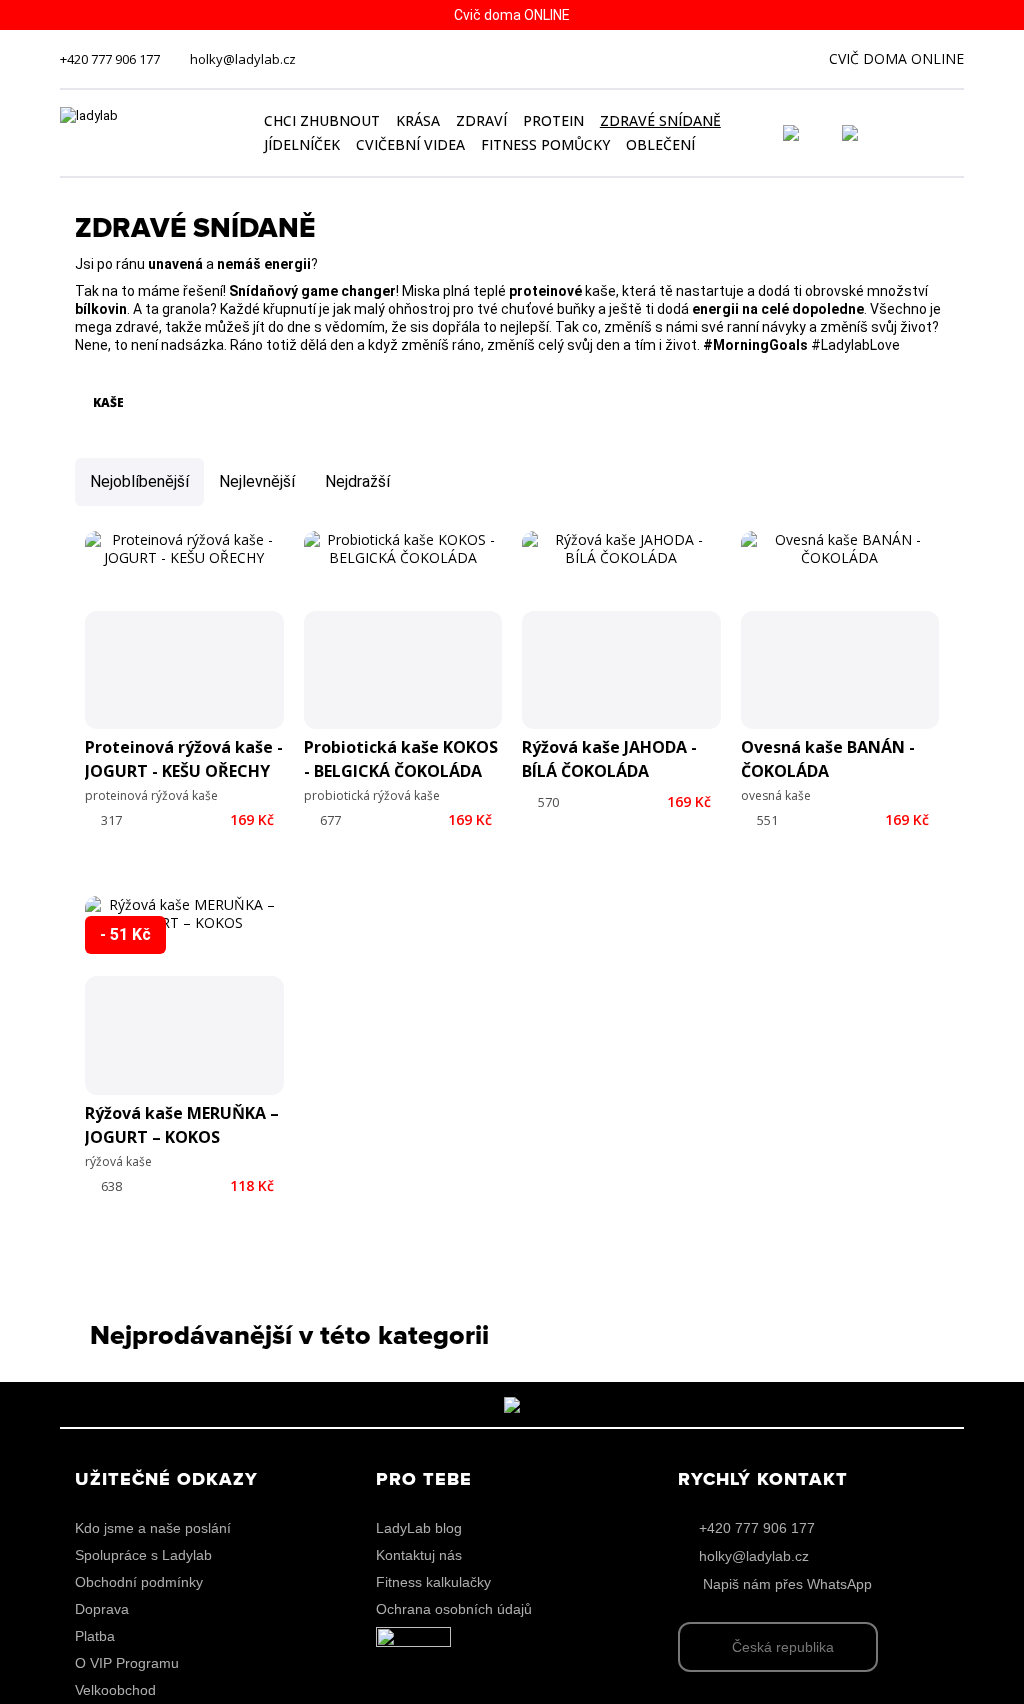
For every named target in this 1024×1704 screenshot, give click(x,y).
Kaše (107, 402)
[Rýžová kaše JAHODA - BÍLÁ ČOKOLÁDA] (621, 630)
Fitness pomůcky (545, 144)
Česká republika (783, 1647)
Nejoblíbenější (139, 481)
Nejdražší (357, 481)
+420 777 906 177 (110, 59)
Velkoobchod (115, 1690)
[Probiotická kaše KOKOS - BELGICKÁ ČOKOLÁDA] (403, 630)
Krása (418, 120)
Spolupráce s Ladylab (143, 1555)
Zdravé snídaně (660, 120)
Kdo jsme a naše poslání (153, 1528)
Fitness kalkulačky (433, 1582)
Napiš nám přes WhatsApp (787, 1584)
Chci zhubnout (322, 120)
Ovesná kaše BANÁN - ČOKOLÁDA (828, 759)
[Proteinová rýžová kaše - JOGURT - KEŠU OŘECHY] (184, 630)
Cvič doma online (896, 58)
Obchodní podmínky (139, 1582)
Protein (553, 120)
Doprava (102, 1609)
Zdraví (481, 120)
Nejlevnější (257, 481)
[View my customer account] (815, 133)
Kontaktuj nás (419, 1555)
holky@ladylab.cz (243, 59)
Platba (95, 1636)
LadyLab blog (419, 1528)
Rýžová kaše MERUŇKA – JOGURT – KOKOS (182, 1125)
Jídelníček (302, 144)
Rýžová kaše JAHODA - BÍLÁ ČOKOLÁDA (609, 759)
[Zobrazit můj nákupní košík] (907, 131)
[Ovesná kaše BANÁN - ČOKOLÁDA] (840, 630)
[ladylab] (150, 133)
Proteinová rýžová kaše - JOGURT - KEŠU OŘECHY (184, 759)
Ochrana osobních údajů (454, 1609)
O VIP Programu (127, 1663)
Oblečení (660, 144)
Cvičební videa (410, 144)
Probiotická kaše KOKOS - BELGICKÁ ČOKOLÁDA (401, 759)
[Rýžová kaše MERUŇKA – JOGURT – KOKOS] (184, 995)
